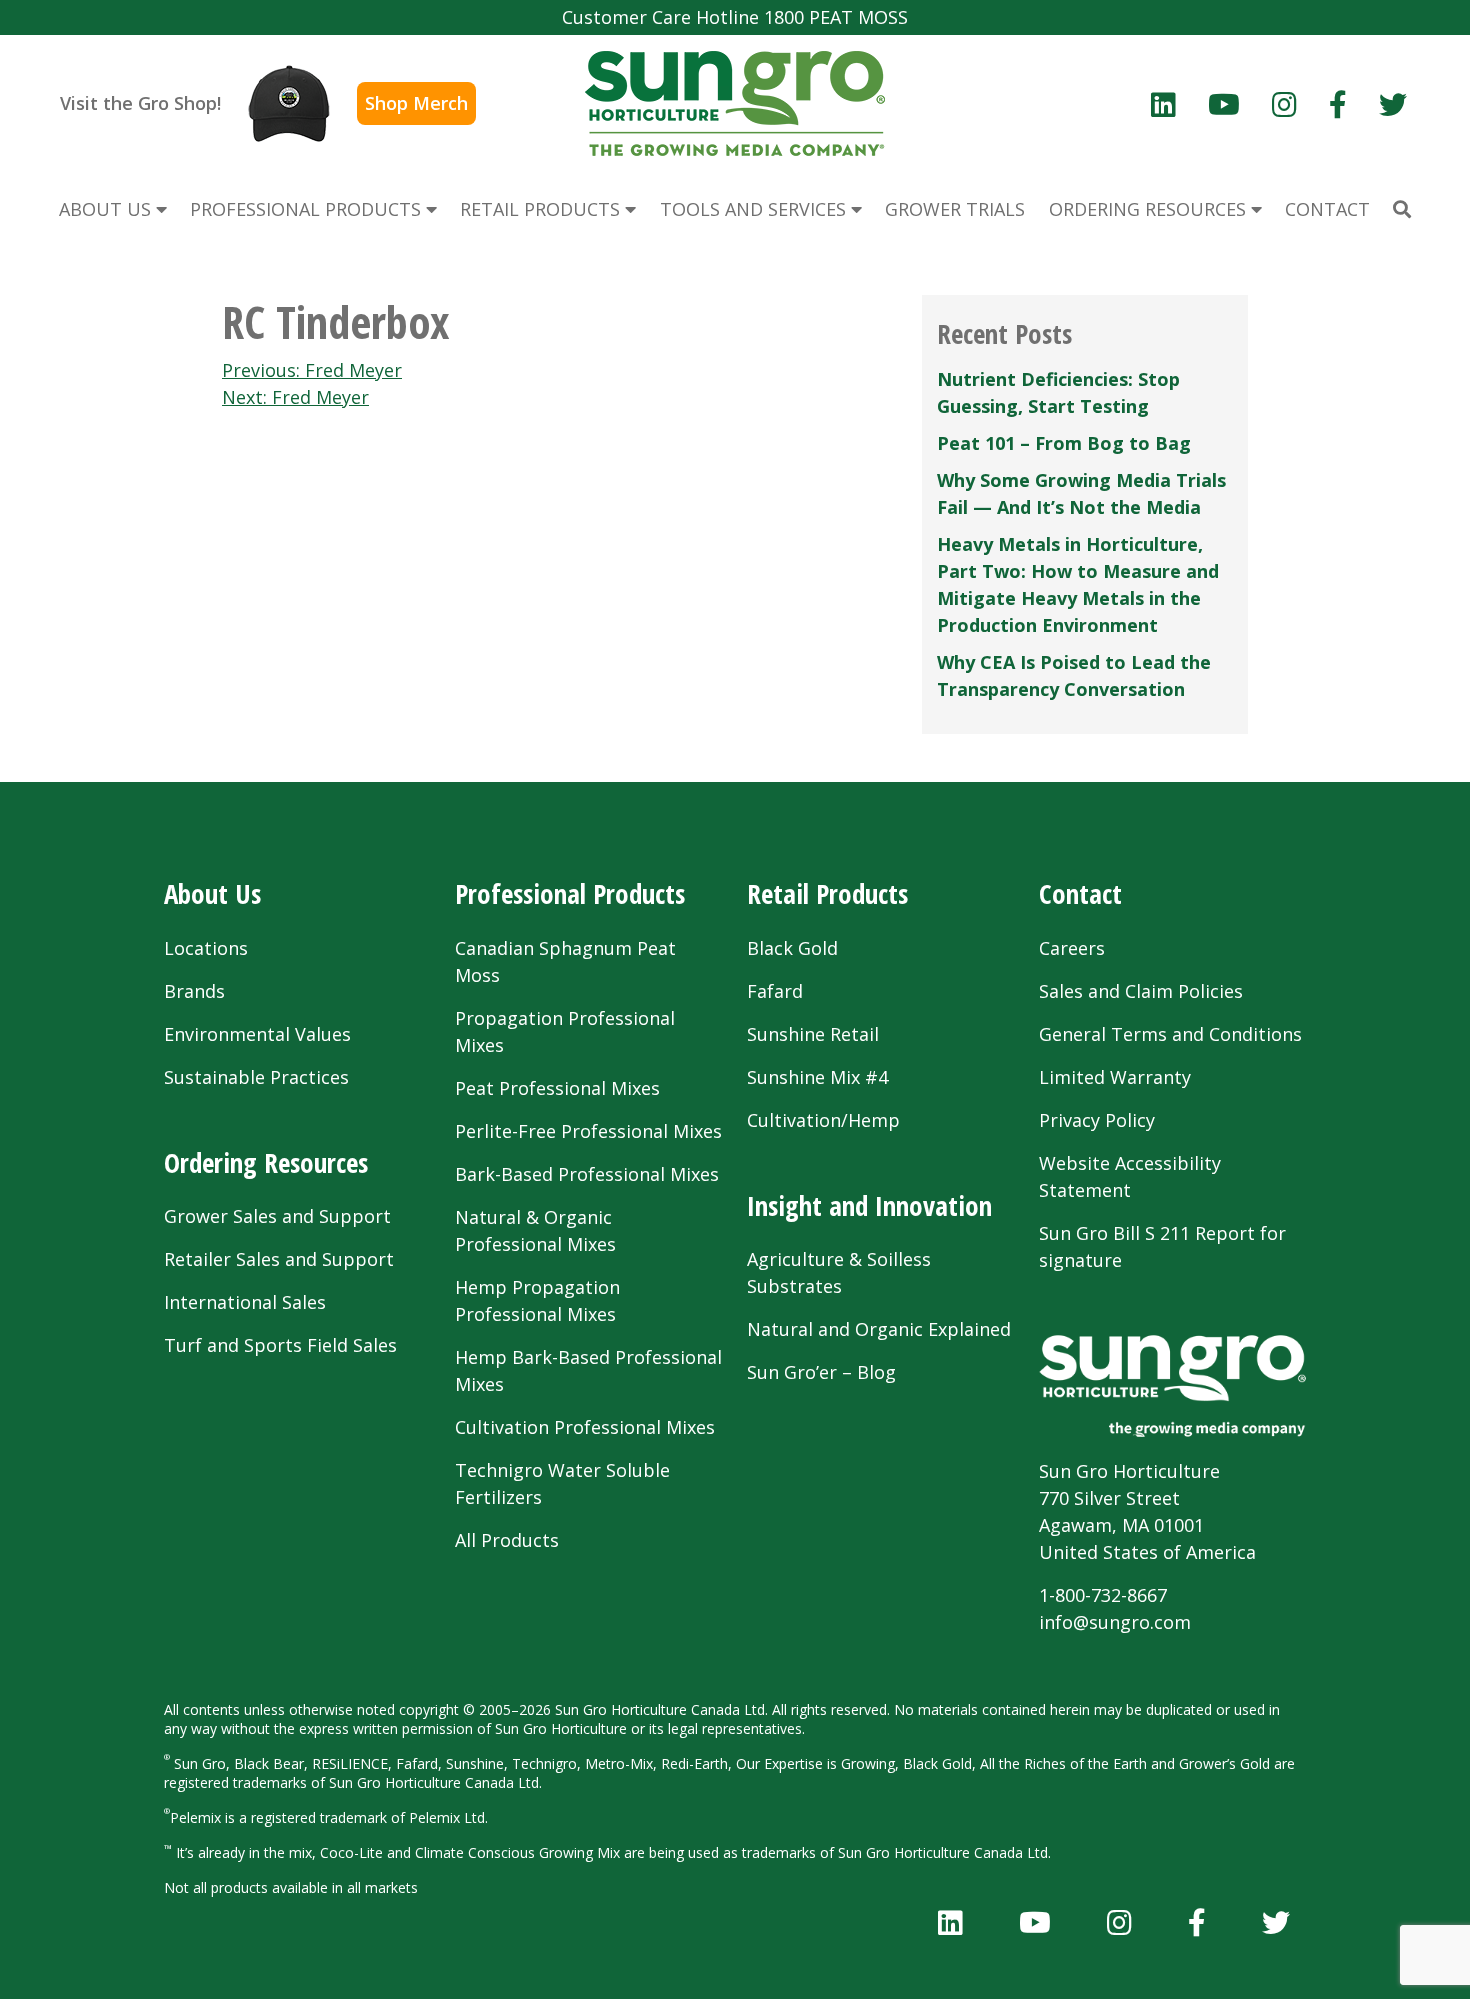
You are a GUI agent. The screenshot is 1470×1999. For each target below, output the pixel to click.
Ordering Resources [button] (1150, 209)
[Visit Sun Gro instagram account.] (1284, 104)
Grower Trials (955, 209)
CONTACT (1327, 209)
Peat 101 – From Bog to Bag (1064, 443)
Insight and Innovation (869, 1205)
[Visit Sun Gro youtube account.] (1224, 104)
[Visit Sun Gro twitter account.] (1393, 104)
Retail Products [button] (542, 209)
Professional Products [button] (308, 209)
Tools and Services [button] (755, 209)
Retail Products (827, 893)
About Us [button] (107, 209)
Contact (1080, 893)
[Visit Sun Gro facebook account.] (1338, 104)
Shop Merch (416, 103)
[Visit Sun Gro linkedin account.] (1163, 104)
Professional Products (570, 893)
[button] (1402, 209)
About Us (212, 893)
